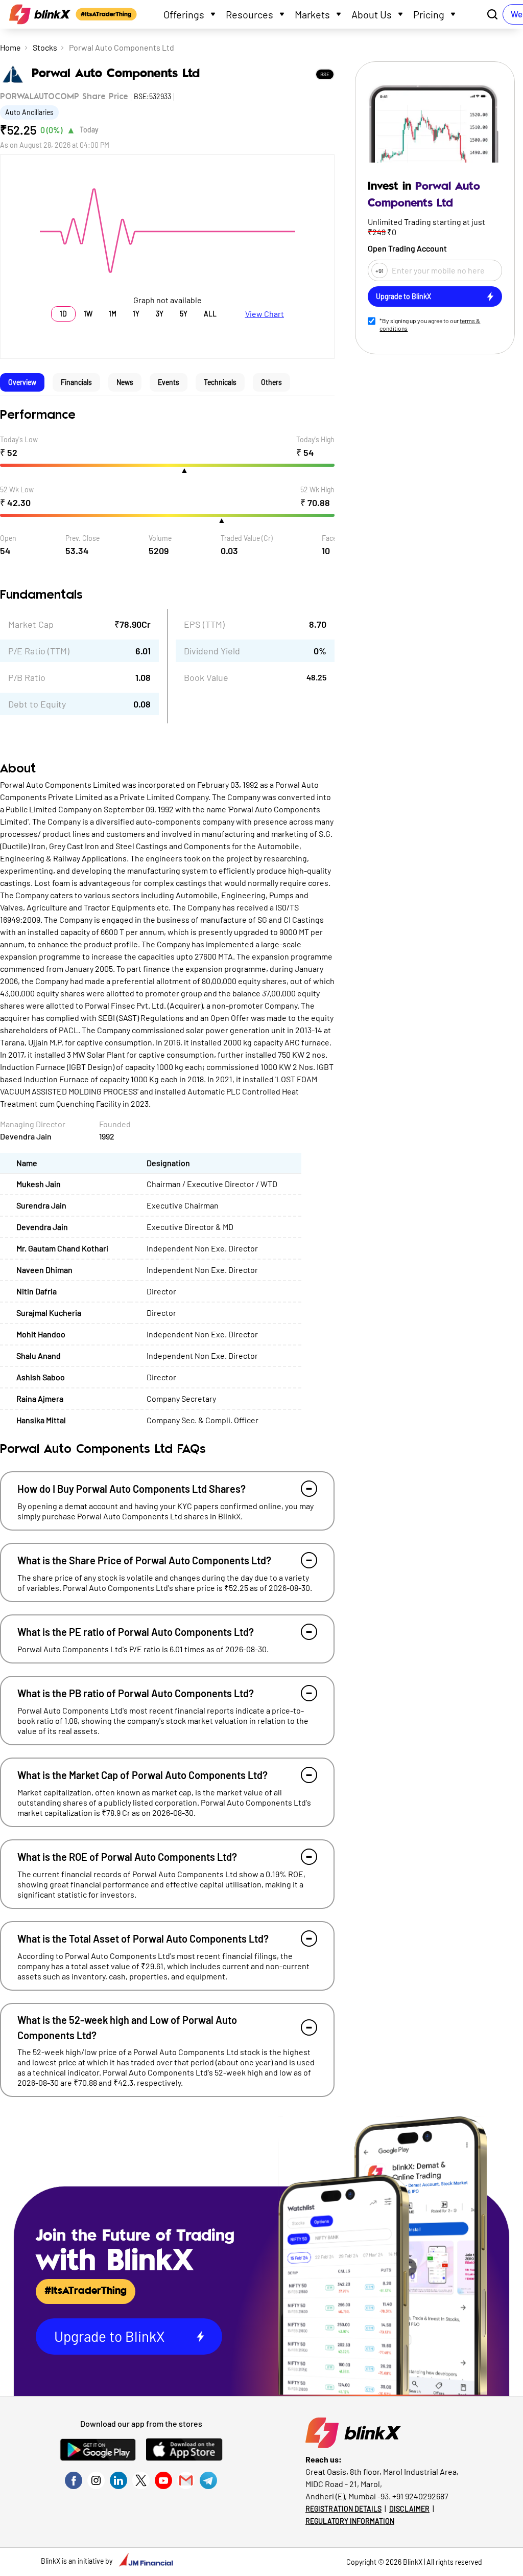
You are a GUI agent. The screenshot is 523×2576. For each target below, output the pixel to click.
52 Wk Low (17, 489)
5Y (184, 314)
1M (113, 314)
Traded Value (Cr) (247, 538)
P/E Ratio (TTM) (39, 651)
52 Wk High (317, 489)
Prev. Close (82, 538)
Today (89, 130)
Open (8, 538)
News (125, 382)
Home (10, 47)
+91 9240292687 (420, 2496)
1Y (136, 314)
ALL (210, 314)
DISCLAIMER (409, 2509)
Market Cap (31, 624)
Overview (22, 382)
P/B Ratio (27, 677)
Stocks (45, 47)
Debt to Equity (37, 704)
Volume (160, 538)
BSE (325, 74)
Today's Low (19, 439)
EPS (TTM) (204, 624)
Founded (115, 1124)
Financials (76, 382)
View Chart (265, 314)
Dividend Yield (212, 651)
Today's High (315, 439)
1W (88, 314)
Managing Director (33, 1124)
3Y (160, 314)
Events (169, 382)
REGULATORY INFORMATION (350, 2521)
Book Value (206, 677)
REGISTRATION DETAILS (343, 2509)
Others (271, 382)
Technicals (220, 382)
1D (63, 314)
